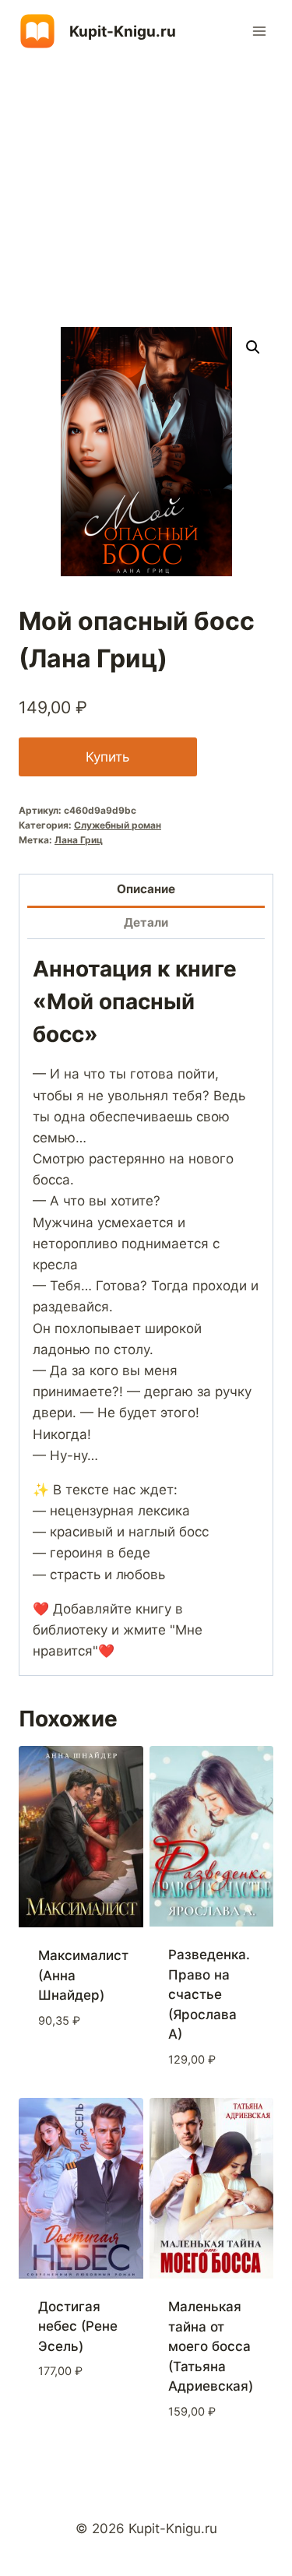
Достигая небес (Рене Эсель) (78, 2326)
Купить (107, 757)
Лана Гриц (79, 840)
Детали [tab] (146, 922)
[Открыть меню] (259, 31)
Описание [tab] (146, 889)
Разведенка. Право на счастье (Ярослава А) (209, 1994)
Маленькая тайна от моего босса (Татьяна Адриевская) (211, 2346)
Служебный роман (118, 825)
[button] (253, 347)
